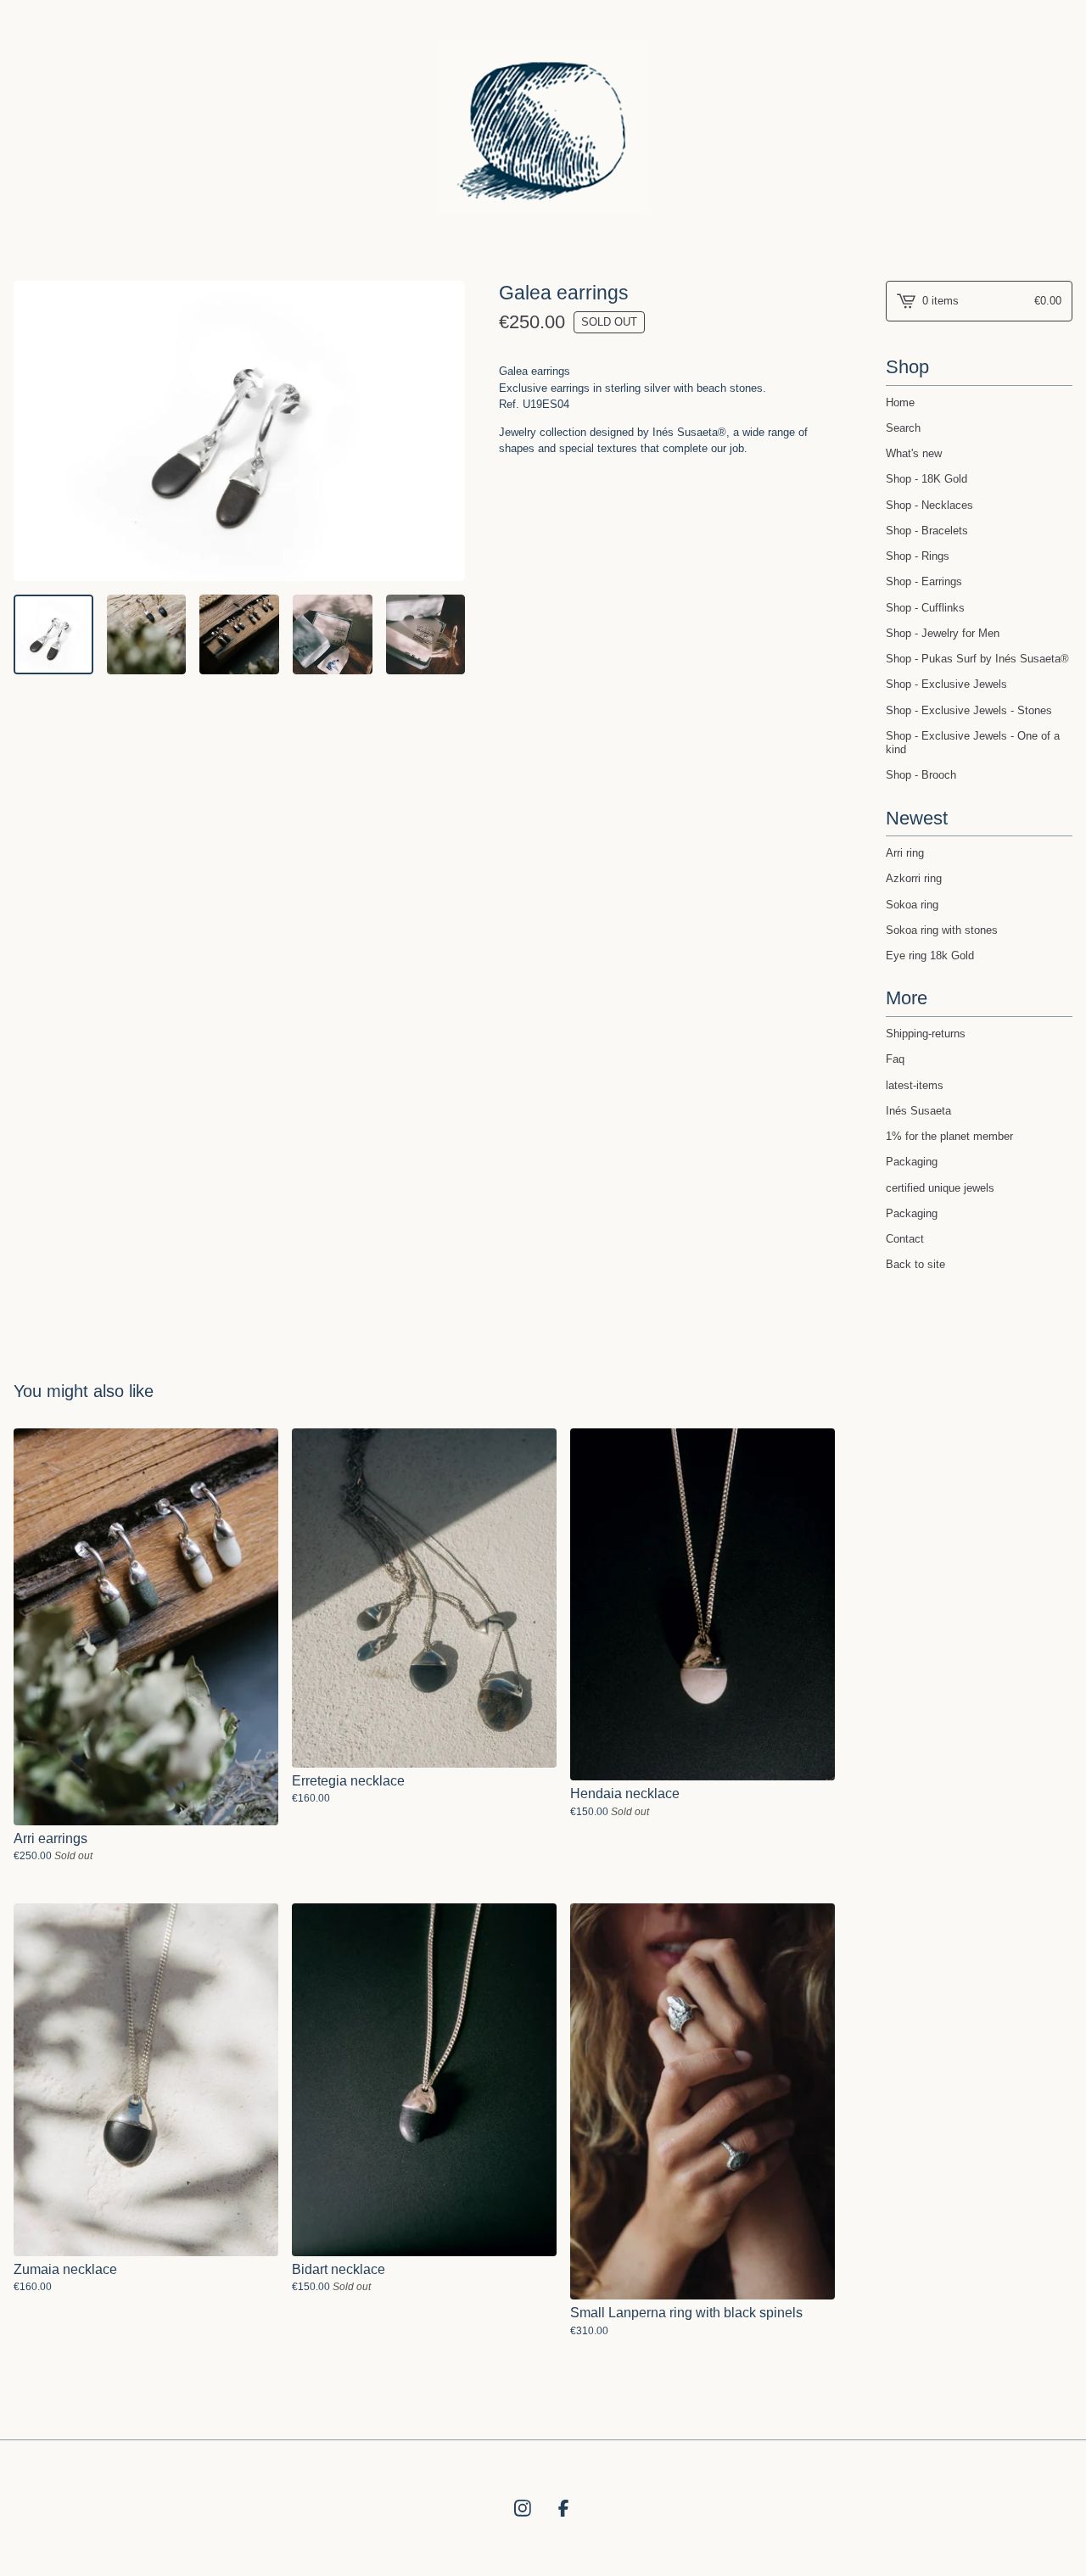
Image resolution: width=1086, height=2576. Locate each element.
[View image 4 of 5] (333, 634)
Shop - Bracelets (927, 531)
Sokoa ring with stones (942, 930)
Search (903, 428)
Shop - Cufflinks (925, 608)
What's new (914, 453)
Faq (895, 1059)
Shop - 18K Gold (926, 479)
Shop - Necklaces (929, 505)
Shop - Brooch (921, 775)
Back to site (915, 1264)
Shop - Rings (918, 556)
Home (900, 402)
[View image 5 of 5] (426, 634)
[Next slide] (446, 431)
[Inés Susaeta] (543, 127)
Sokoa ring (912, 905)
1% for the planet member (949, 1136)
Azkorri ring (914, 878)
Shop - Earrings (924, 581)
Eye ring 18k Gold (930, 956)
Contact (905, 1239)
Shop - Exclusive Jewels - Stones (969, 710)
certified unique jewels (940, 1188)
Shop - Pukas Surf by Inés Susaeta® (977, 659)
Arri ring (905, 853)
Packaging (912, 1162)
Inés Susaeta (918, 1111)
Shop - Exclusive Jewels (946, 684)
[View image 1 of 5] (53, 634)
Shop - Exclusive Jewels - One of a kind (973, 743)
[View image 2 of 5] (147, 634)
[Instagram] (523, 2508)
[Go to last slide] (33, 431)
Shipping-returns (926, 1034)
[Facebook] (563, 2508)
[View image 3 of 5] (239, 634)
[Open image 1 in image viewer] (239, 431)
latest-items (915, 1085)
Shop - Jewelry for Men (943, 633)
